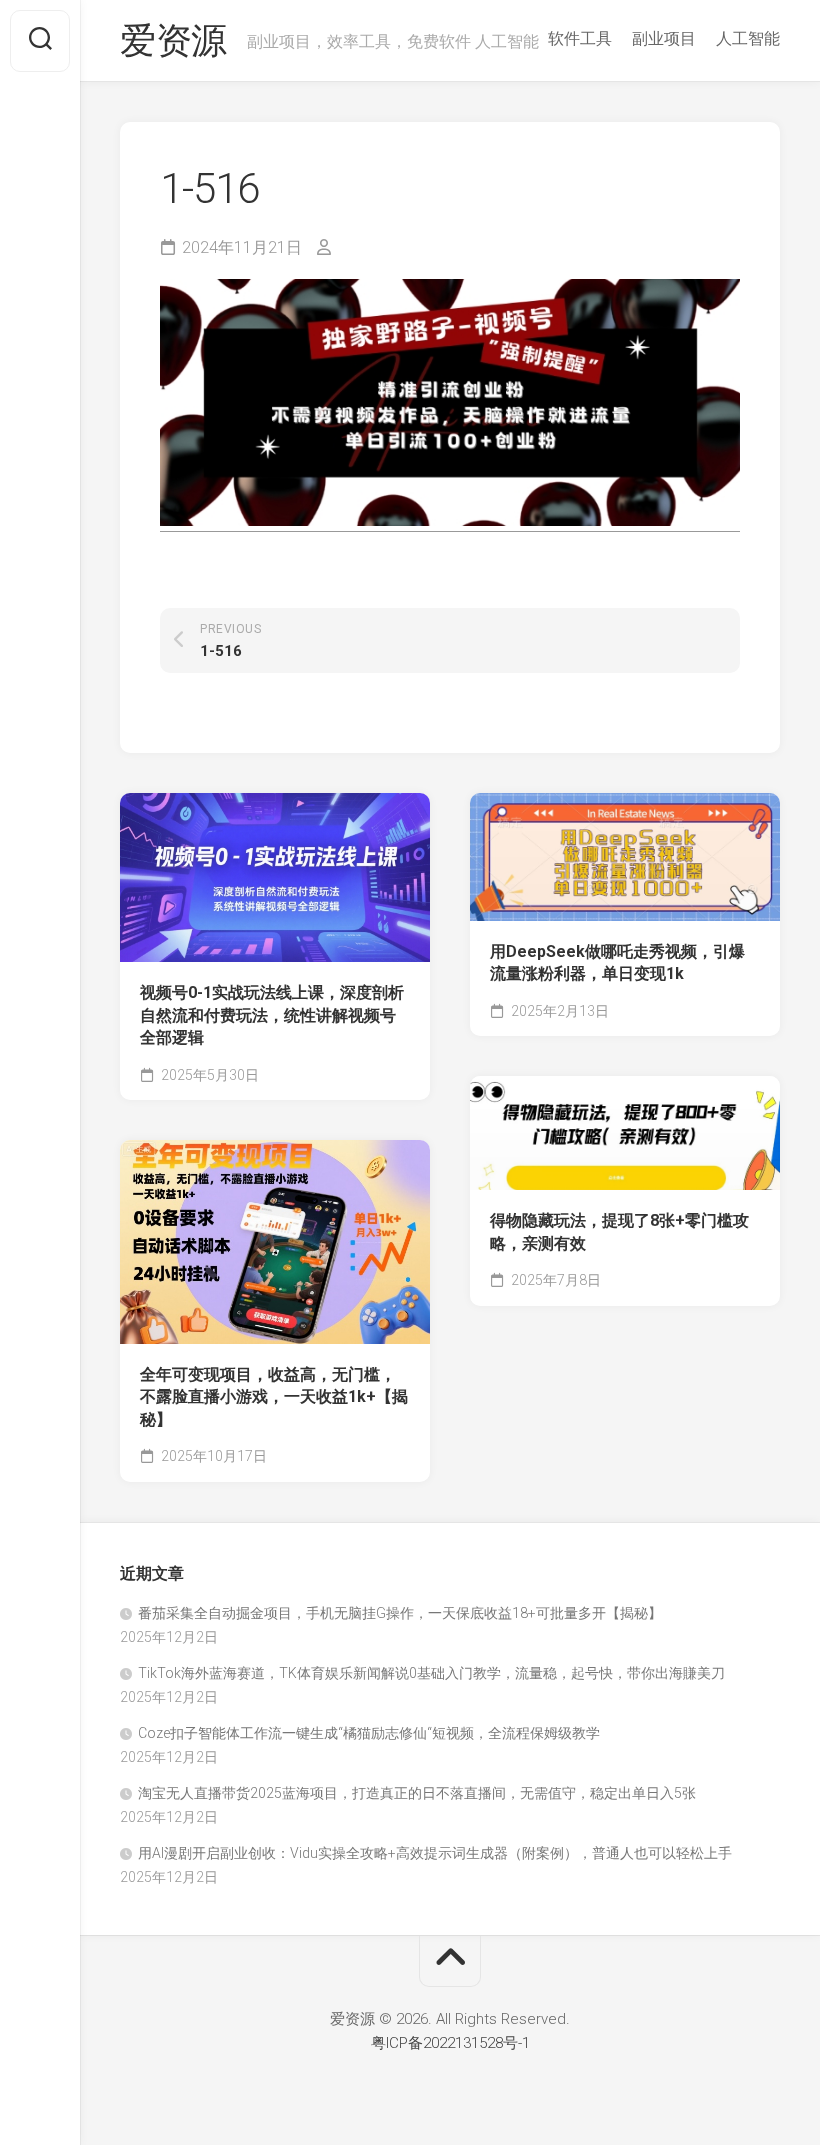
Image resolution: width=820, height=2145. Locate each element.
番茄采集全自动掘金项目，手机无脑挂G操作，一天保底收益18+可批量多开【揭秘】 (400, 1613)
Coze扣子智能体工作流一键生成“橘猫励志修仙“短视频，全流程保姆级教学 (369, 1733)
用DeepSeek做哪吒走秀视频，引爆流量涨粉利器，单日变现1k (617, 963)
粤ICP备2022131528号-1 (450, 2043)
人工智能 (748, 38)
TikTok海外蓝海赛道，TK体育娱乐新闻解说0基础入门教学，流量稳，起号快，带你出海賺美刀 (431, 1673)
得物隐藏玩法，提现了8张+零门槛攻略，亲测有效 (619, 1232)
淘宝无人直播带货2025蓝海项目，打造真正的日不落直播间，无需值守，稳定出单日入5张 (417, 1793)
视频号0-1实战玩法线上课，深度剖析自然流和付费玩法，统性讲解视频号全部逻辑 (272, 1015)
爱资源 (173, 41)
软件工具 (580, 38)
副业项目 (664, 38)
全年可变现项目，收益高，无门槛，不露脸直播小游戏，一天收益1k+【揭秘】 (274, 1397)
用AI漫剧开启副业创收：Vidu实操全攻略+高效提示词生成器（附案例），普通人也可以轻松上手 (435, 1853)
